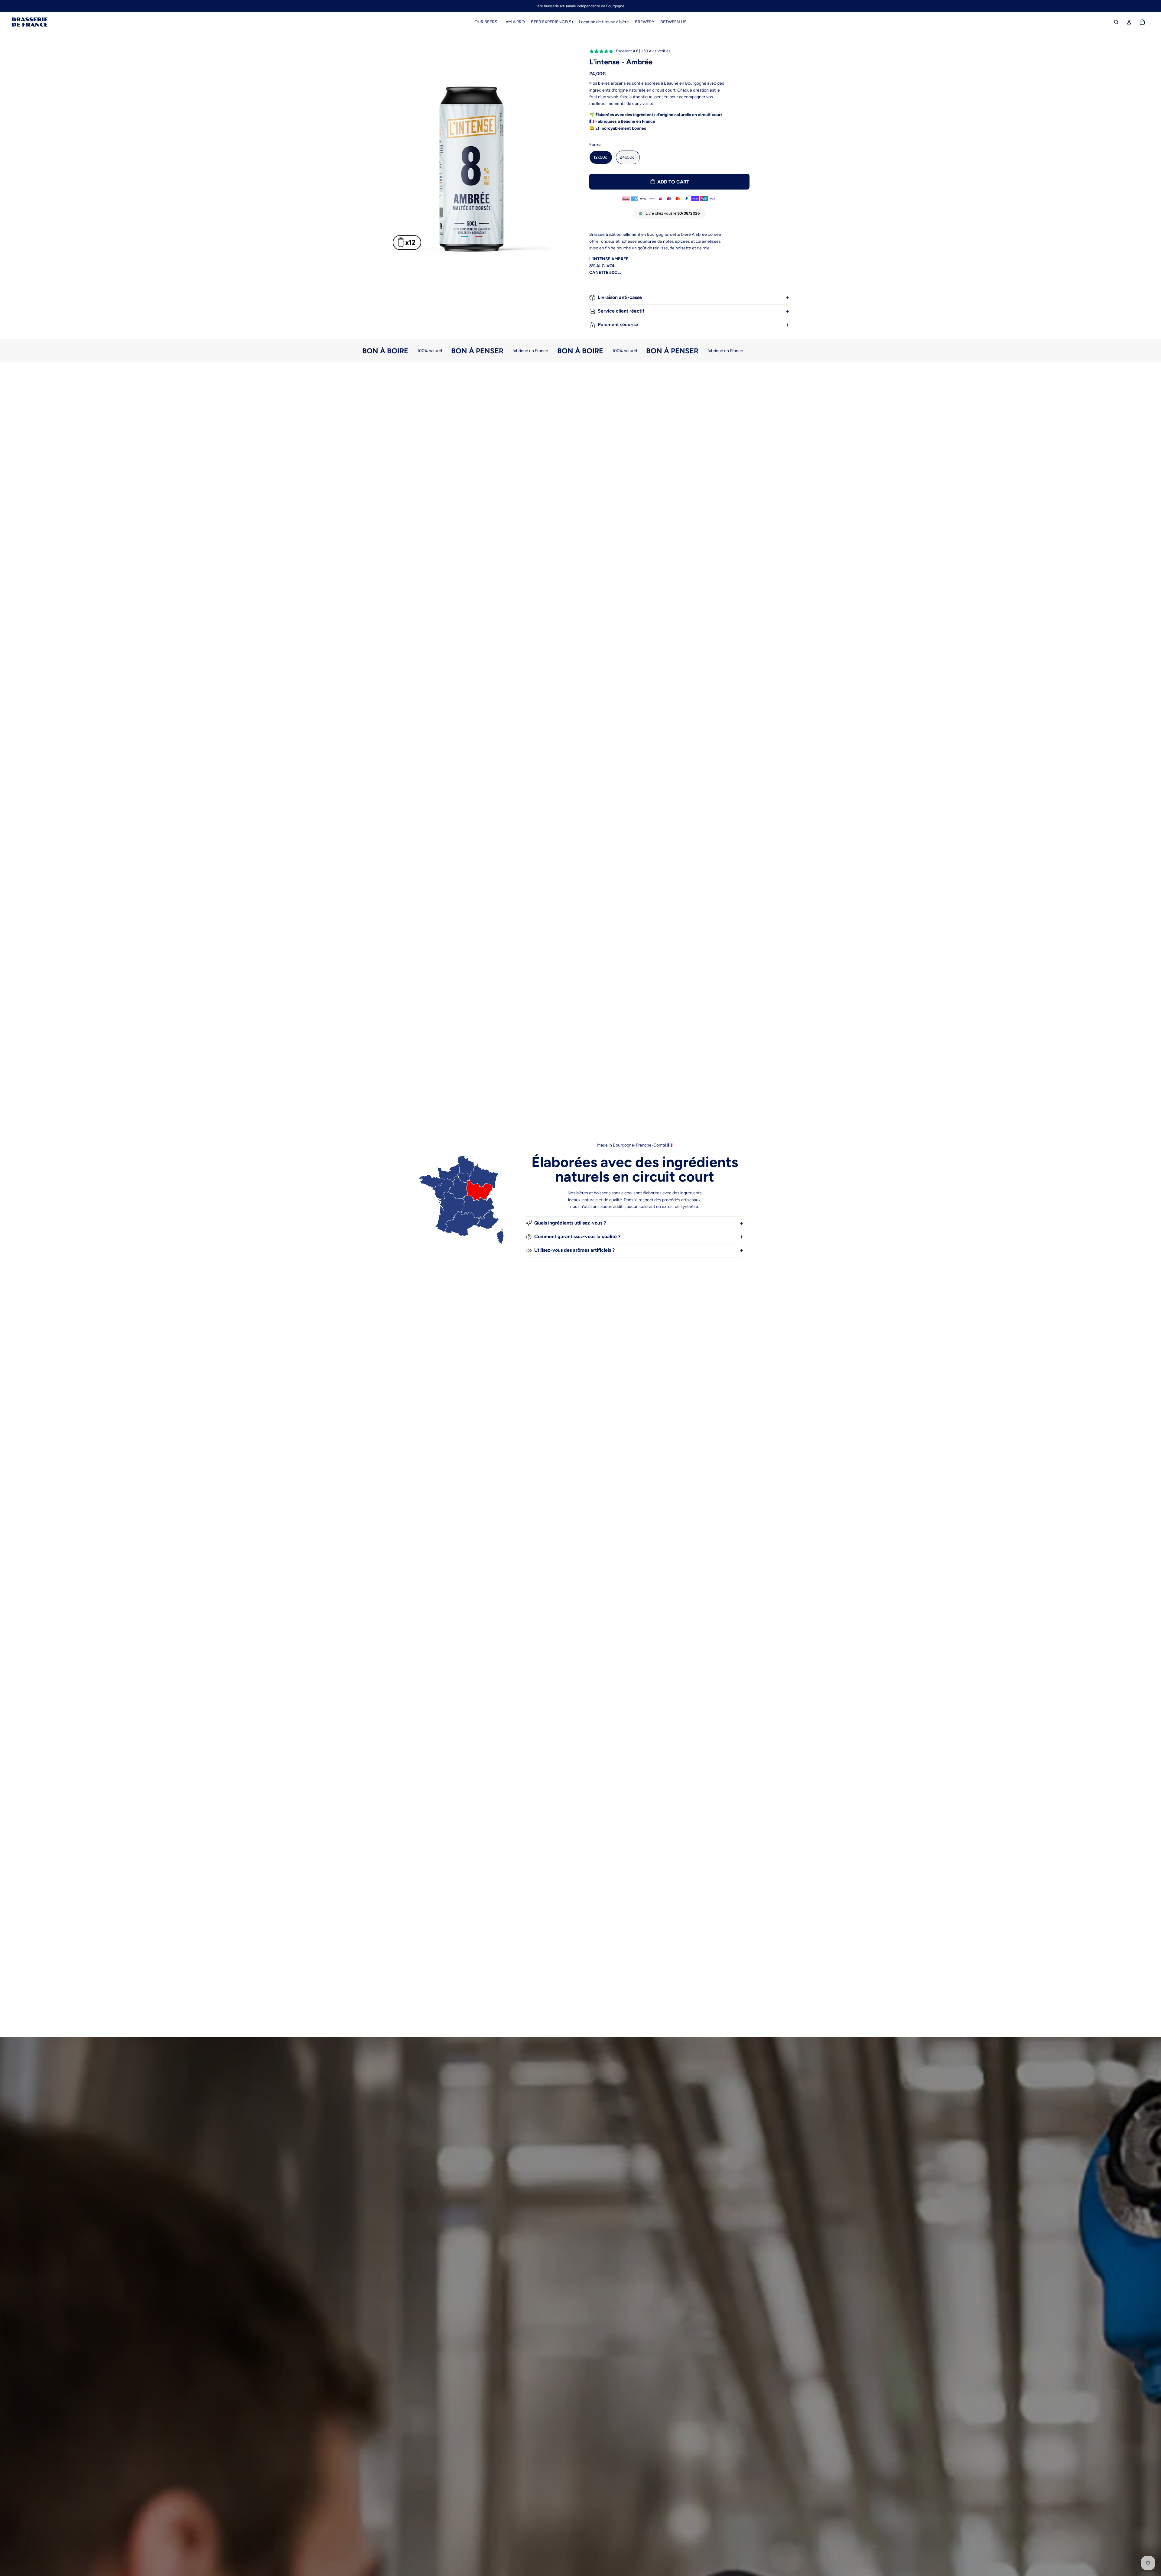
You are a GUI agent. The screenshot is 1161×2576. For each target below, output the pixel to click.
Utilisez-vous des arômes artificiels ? (574, 1250)
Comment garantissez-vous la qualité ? (577, 1236)
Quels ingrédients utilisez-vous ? (570, 1223)
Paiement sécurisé (618, 324)
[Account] (1129, 22)
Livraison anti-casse (620, 297)
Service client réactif (621, 311)
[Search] (1116, 22)
